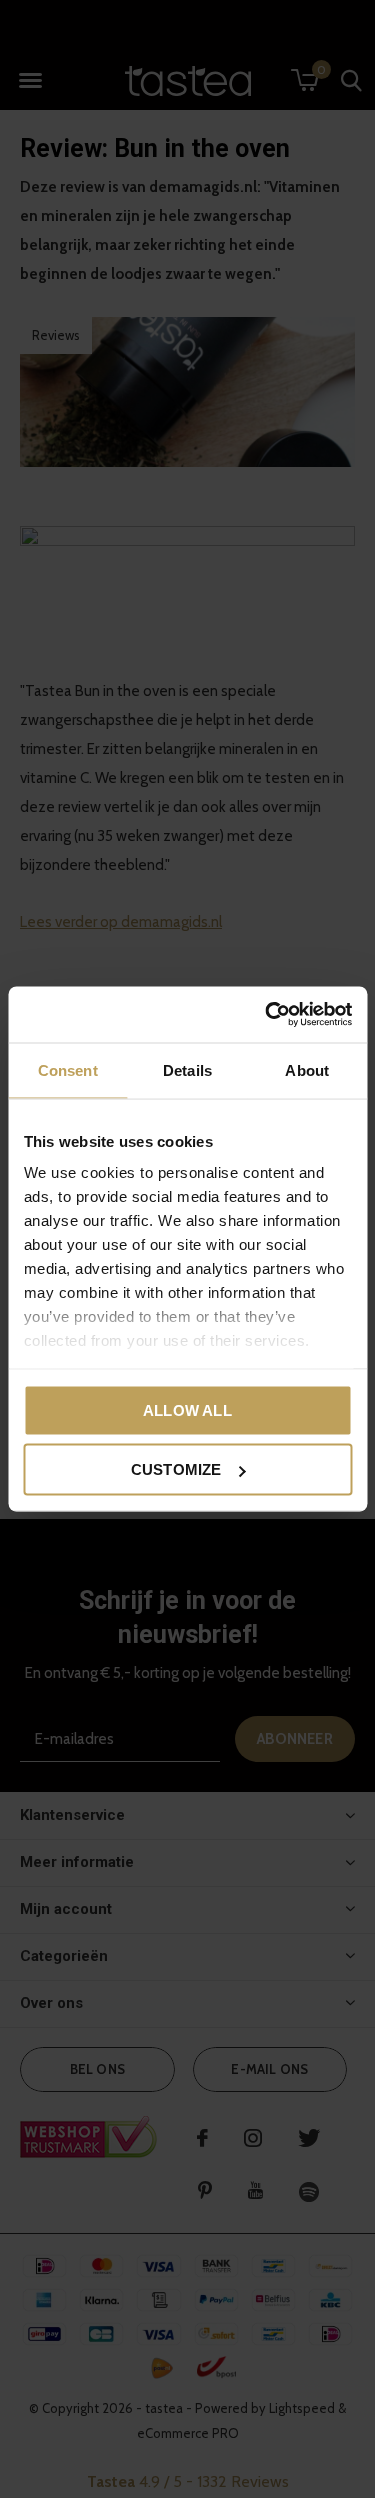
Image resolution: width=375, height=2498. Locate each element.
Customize (176, 1469)
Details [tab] (187, 1069)
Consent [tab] (68, 1069)
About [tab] (307, 1069)
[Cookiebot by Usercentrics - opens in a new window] (267, 1015)
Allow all (187, 1409)
